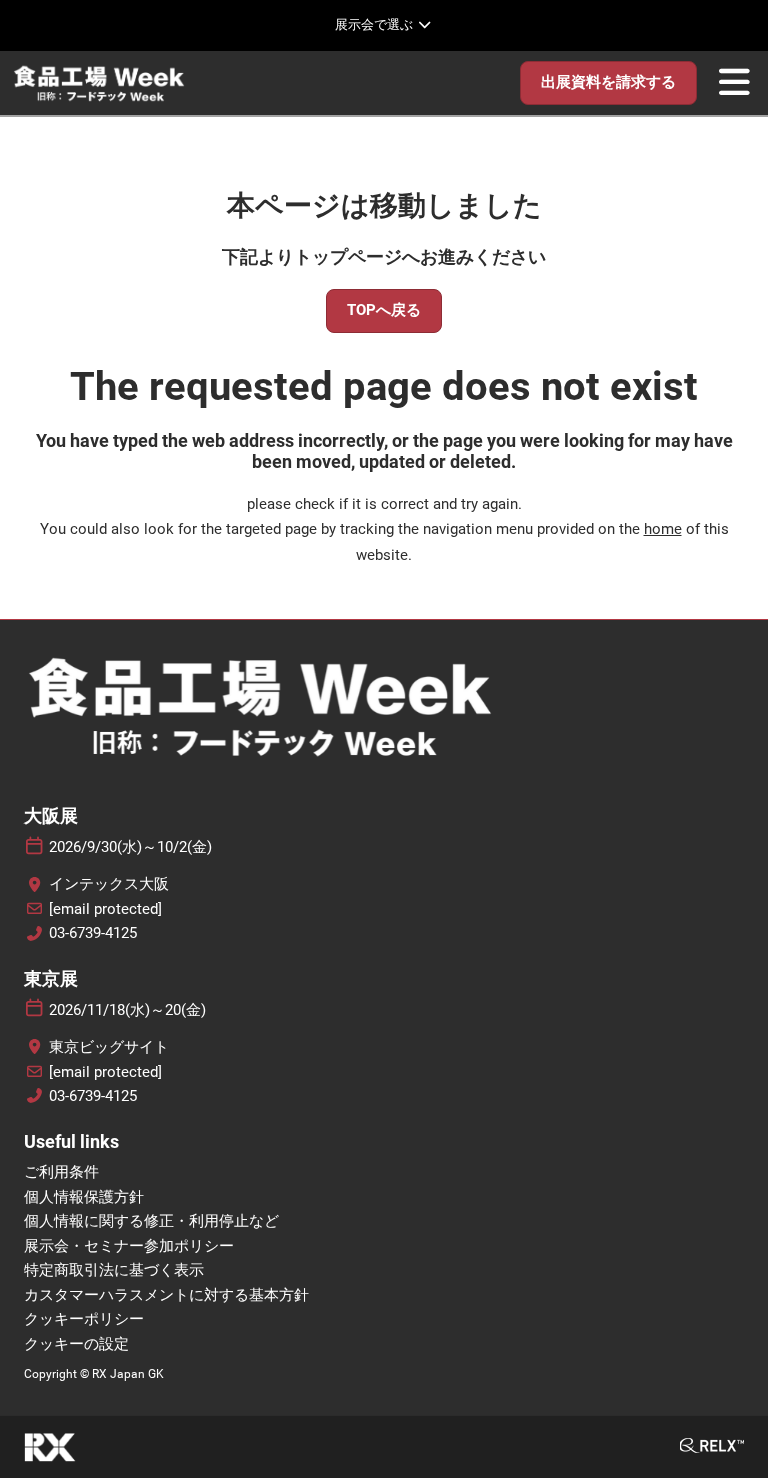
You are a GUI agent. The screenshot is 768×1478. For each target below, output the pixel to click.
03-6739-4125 (93, 933)
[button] (608, 83)
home (663, 529)
